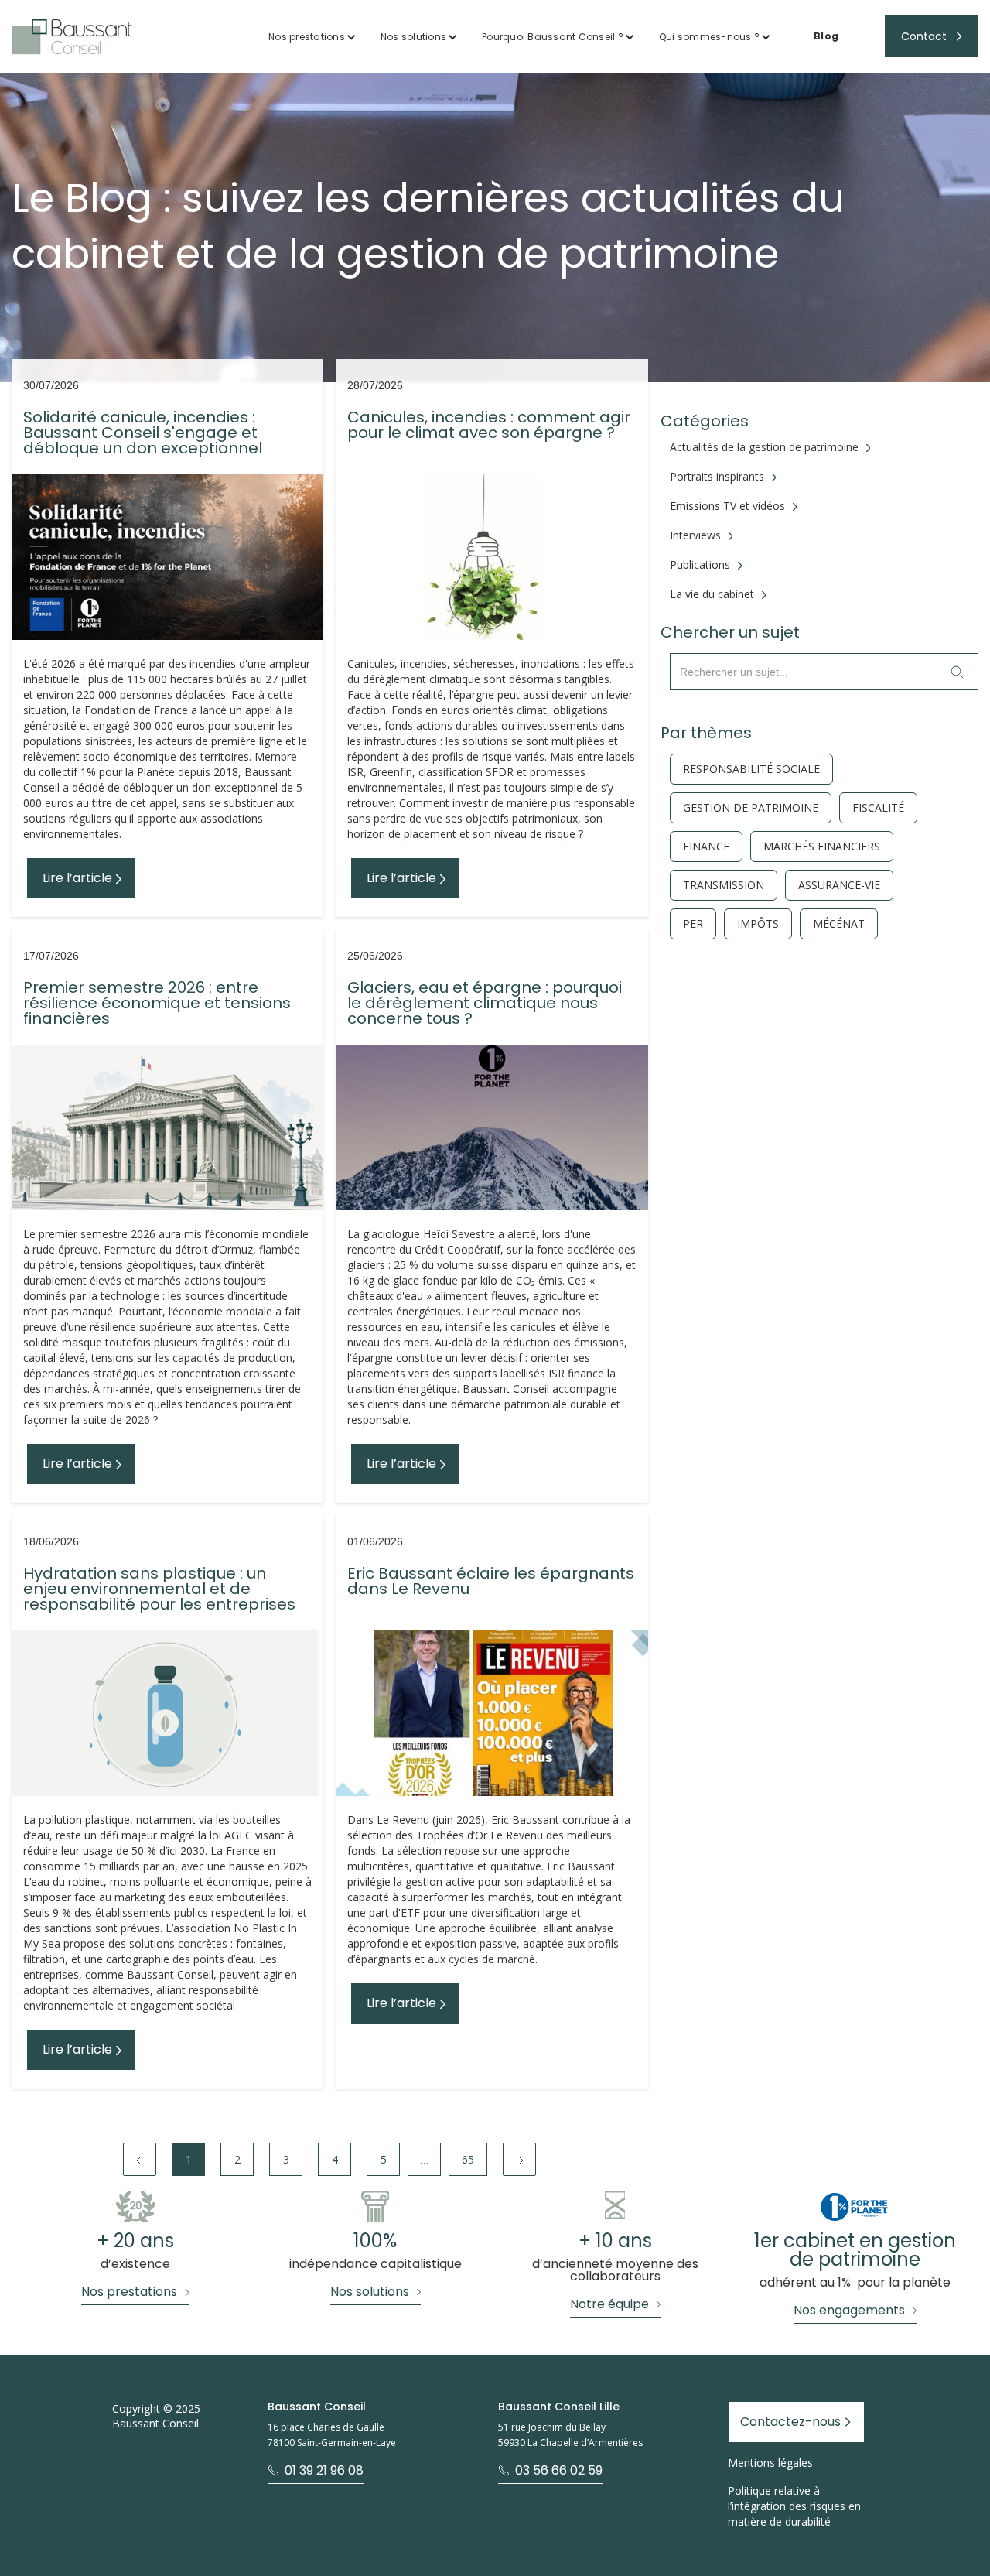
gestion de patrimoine (751, 808)
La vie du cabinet (712, 594)
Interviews (695, 535)
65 (468, 2159)
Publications (700, 565)
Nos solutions (413, 37)
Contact (924, 36)
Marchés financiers (822, 847)
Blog (826, 36)
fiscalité (878, 808)
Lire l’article (77, 878)
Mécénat (839, 924)
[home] (72, 37)
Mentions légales (770, 2463)
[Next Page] (519, 2159)
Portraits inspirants (717, 477)
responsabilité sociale (751, 769)
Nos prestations (307, 37)
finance (706, 847)
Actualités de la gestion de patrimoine (764, 447)
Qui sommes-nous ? (709, 37)
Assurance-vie (839, 885)
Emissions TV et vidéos (727, 506)
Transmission (724, 885)
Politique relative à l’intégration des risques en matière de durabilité (794, 2506)
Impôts (758, 924)
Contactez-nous (790, 2422)
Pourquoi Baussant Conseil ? (553, 37)
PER (693, 924)
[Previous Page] (140, 2159)
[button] (312, 37)
